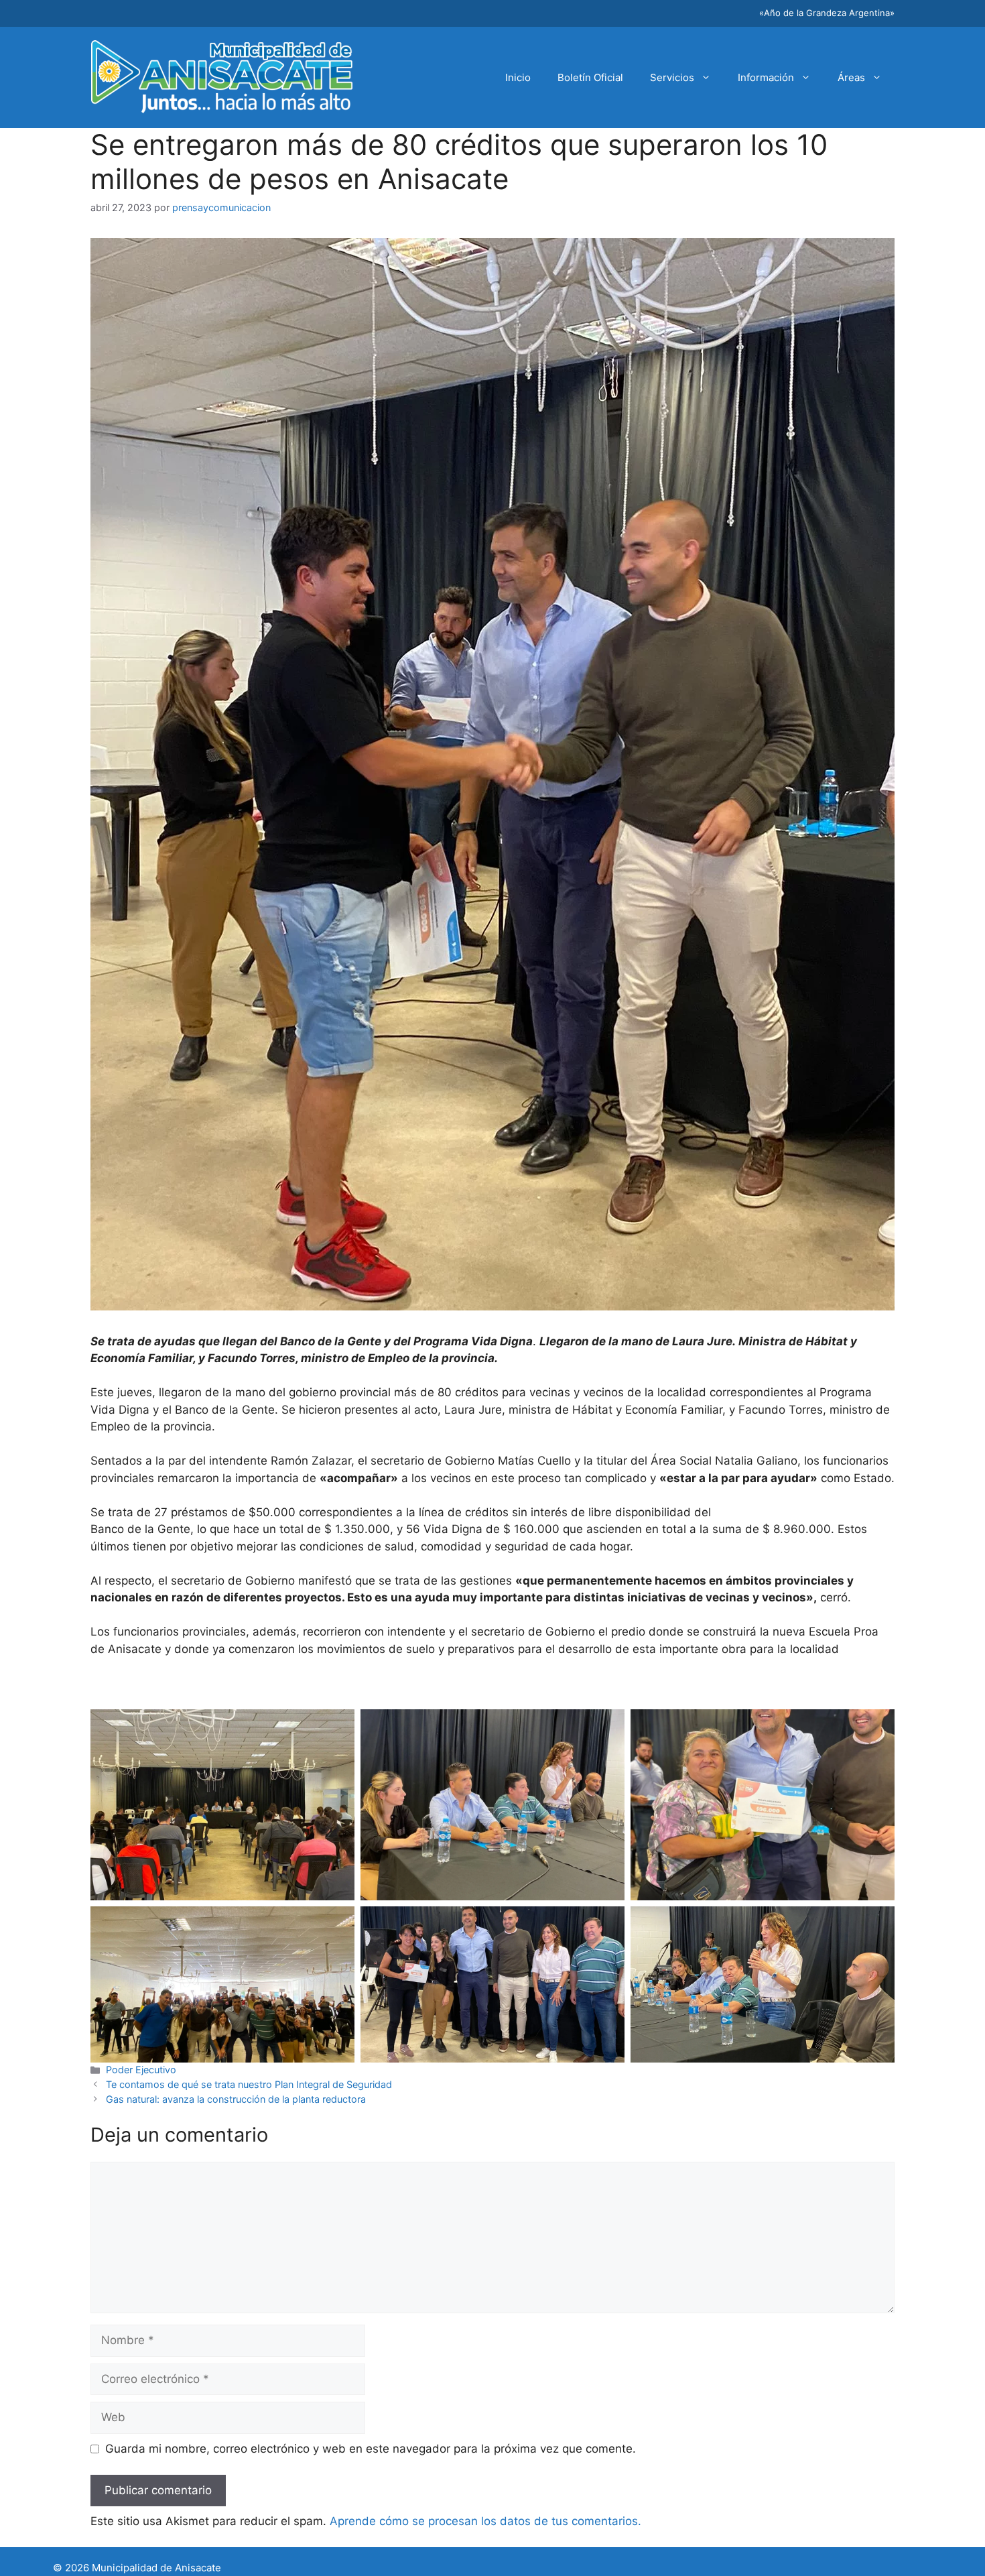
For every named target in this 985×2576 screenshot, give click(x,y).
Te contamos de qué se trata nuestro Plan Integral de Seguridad (249, 2084)
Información (766, 77)
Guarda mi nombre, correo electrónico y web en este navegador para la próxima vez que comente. (371, 2449)
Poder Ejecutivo (141, 2070)
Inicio (518, 77)
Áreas (851, 77)
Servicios (672, 77)
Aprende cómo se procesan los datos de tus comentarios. (485, 2521)
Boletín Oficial (590, 77)
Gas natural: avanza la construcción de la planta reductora (236, 2099)
